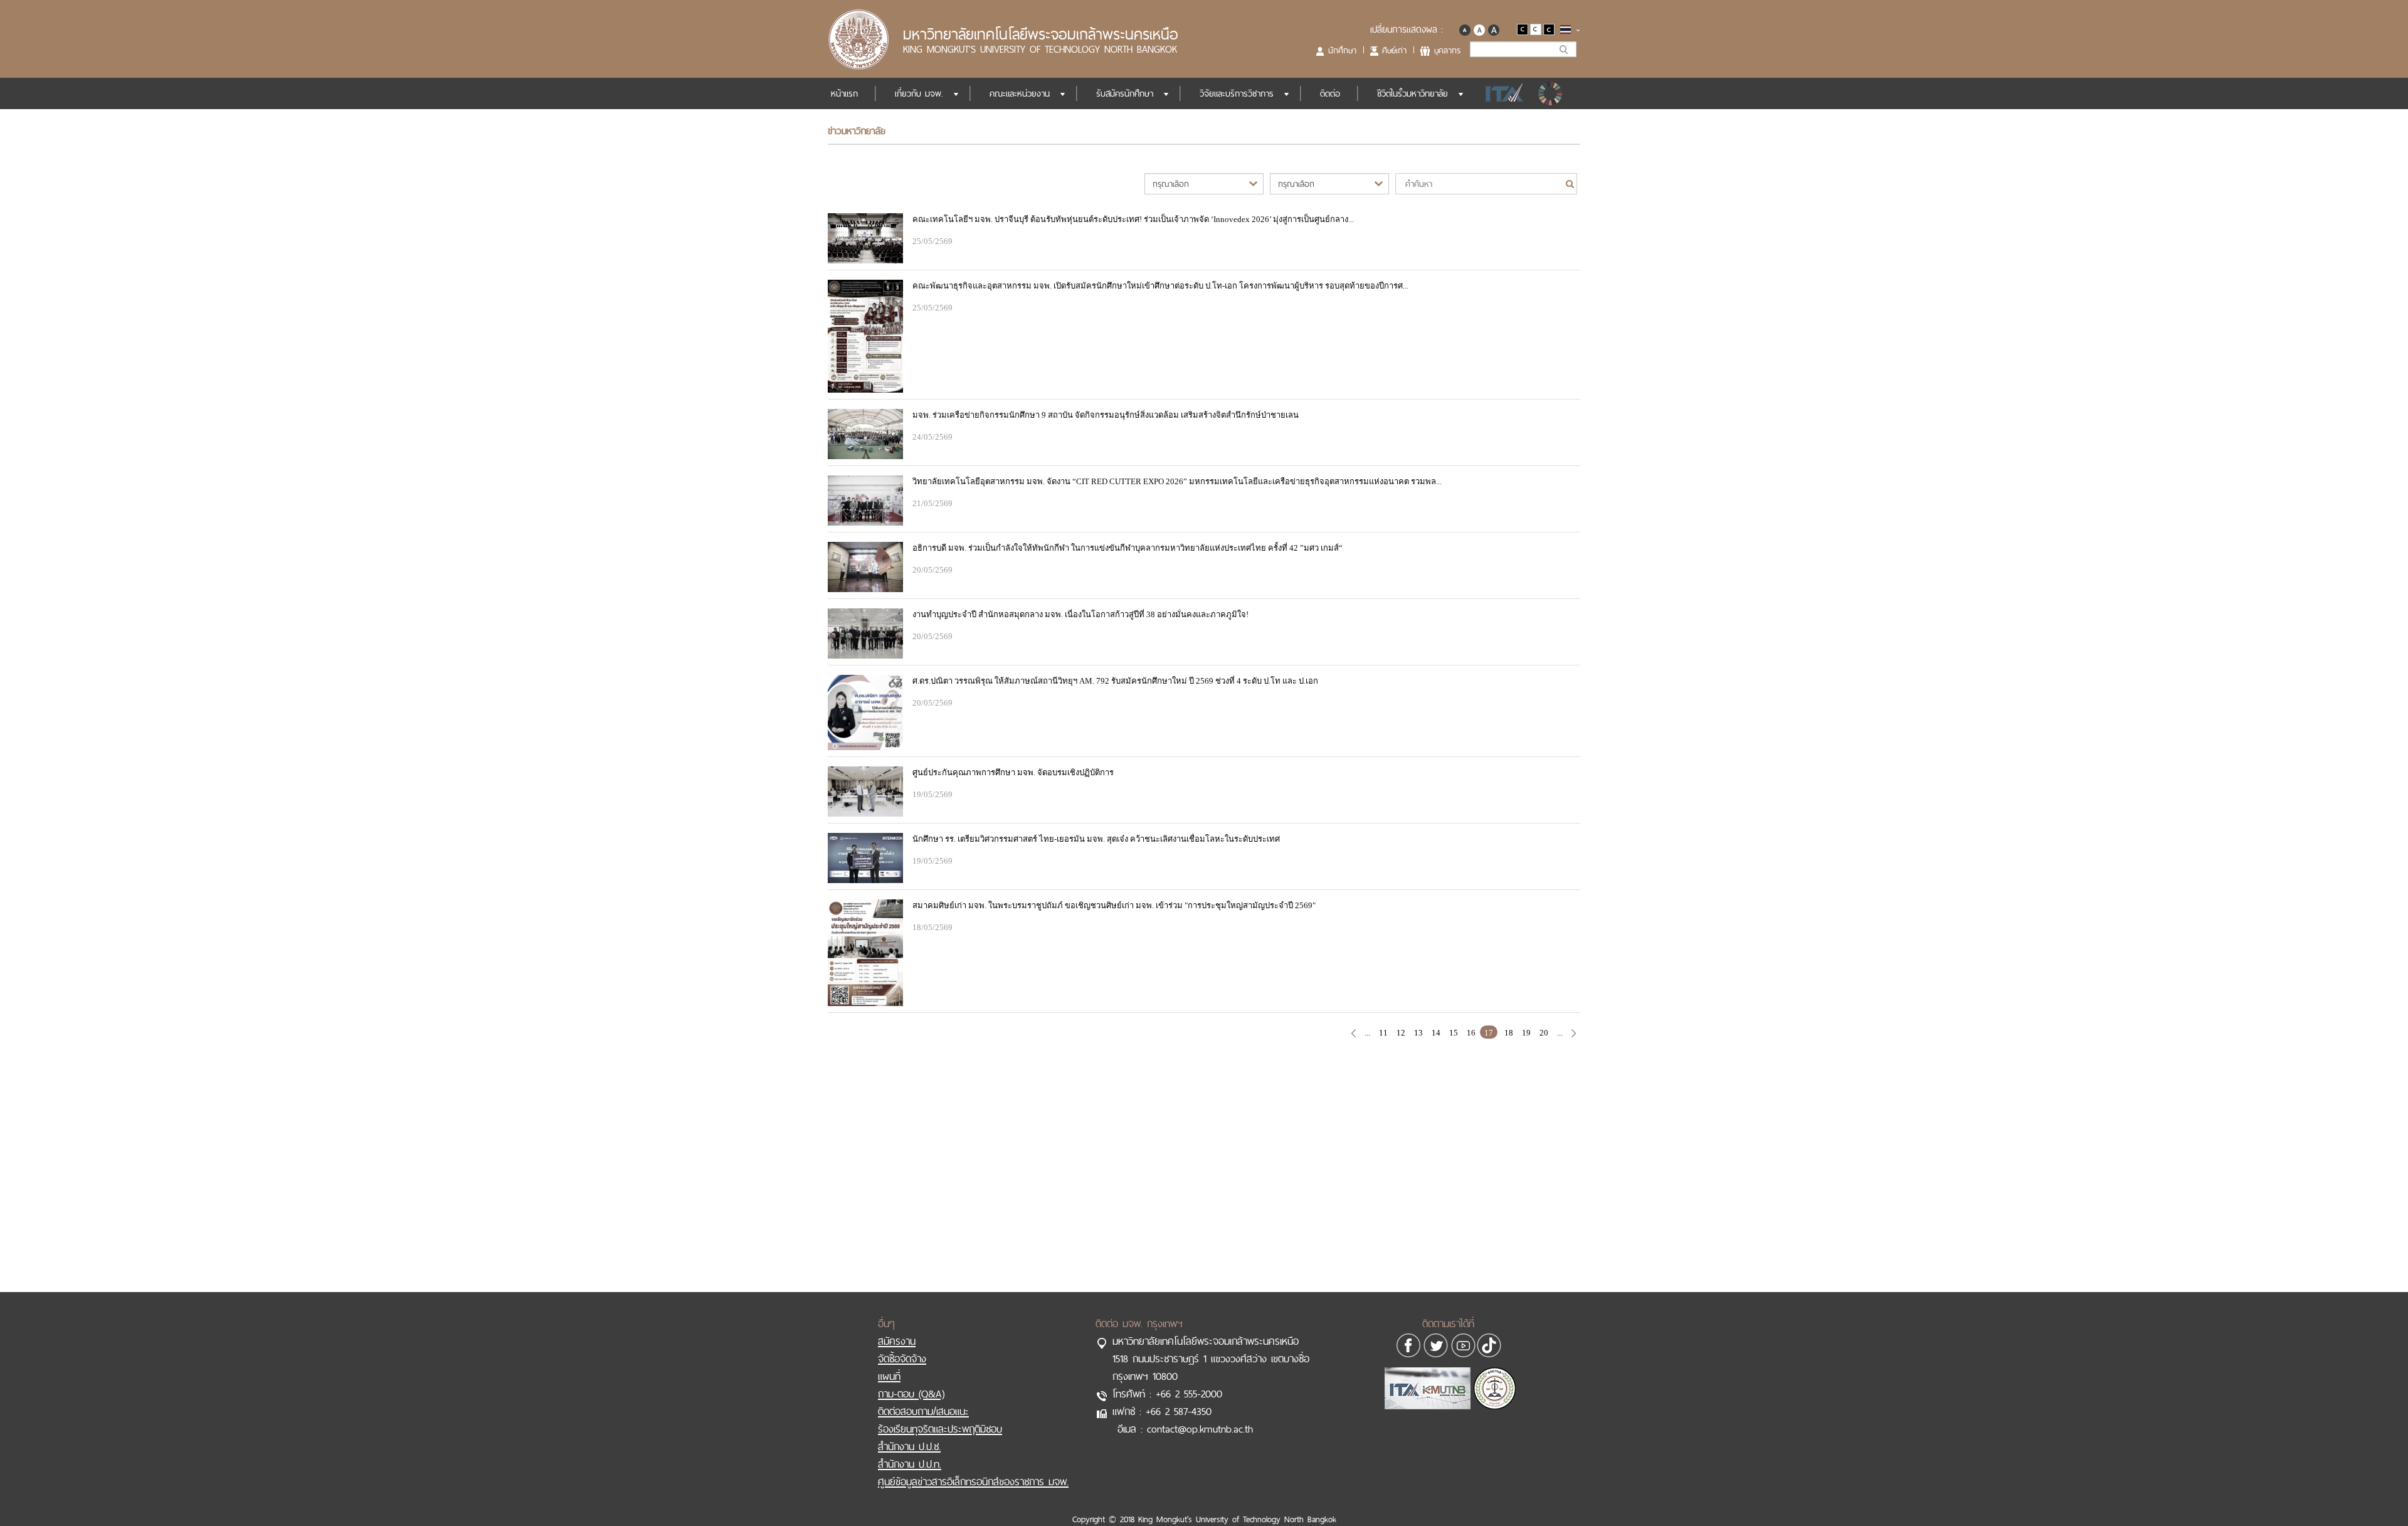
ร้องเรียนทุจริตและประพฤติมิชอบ (940, 1429)
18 (1509, 1033)
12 (1401, 1033)
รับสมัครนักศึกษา (1125, 93)
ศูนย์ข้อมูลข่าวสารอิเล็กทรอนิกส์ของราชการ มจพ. (973, 1481)
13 (1418, 1033)
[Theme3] (1549, 29)
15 (1454, 1033)
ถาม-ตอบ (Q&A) (911, 1394)
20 (1544, 1033)
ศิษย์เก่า (1394, 50)
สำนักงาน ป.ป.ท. (910, 1464)
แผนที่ (889, 1376)
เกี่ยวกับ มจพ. (919, 93)
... (1367, 1033)
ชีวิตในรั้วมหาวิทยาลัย (1413, 93)
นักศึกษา (1342, 50)
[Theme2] (1537, 29)
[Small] (1465, 29)
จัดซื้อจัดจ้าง (902, 1359)
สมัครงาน (897, 1341)
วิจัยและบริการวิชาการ (1237, 93)
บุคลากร (1447, 50)
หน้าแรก (844, 93)
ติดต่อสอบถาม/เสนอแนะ (923, 1411)
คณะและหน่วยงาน (1020, 93)
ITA (1501, 93)
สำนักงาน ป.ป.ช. (909, 1446)
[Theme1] (1523, 29)
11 (1383, 1033)
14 (1436, 1033)
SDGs (1551, 93)
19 (1526, 1033)
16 (1471, 1033)
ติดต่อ (1330, 93)
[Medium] (1479, 29)
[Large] (1493, 29)
